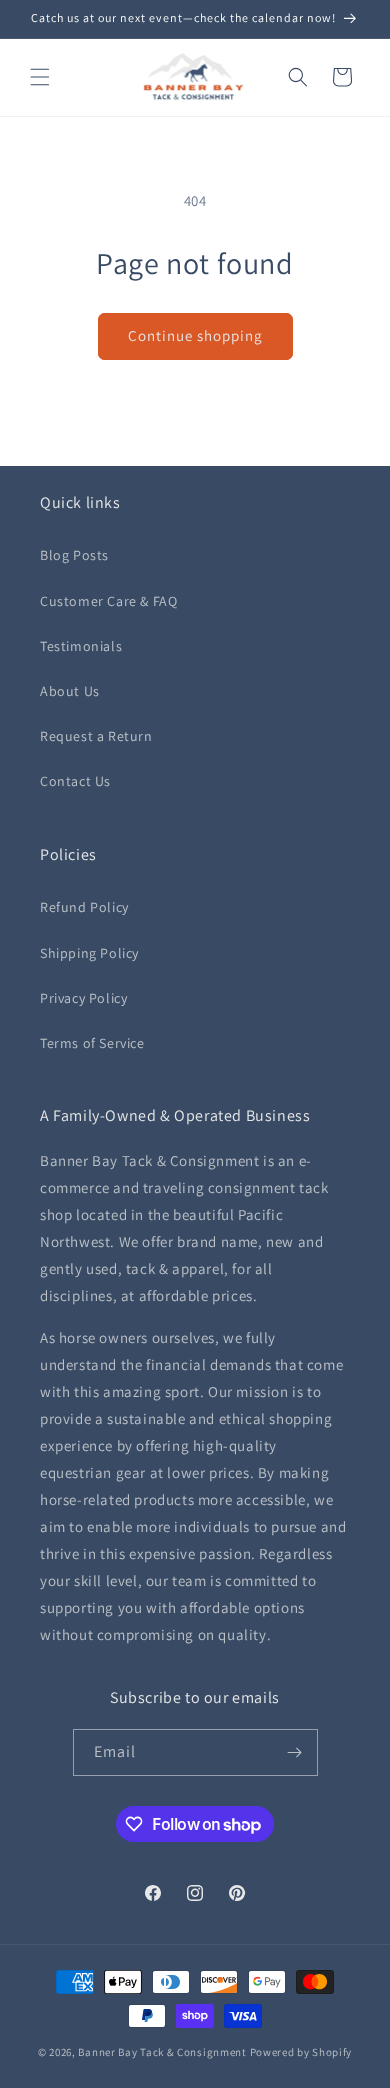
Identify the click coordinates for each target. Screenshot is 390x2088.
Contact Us (75, 781)
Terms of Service (92, 1043)
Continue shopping (195, 335)
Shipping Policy (89, 953)
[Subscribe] (295, 1752)
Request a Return (96, 736)
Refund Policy (84, 907)
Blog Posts (74, 555)
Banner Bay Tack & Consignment (162, 2052)
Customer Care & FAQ (108, 601)
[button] (40, 77)
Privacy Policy (83, 998)
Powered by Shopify (301, 2052)
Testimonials (81, 646)
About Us (70, 691)
